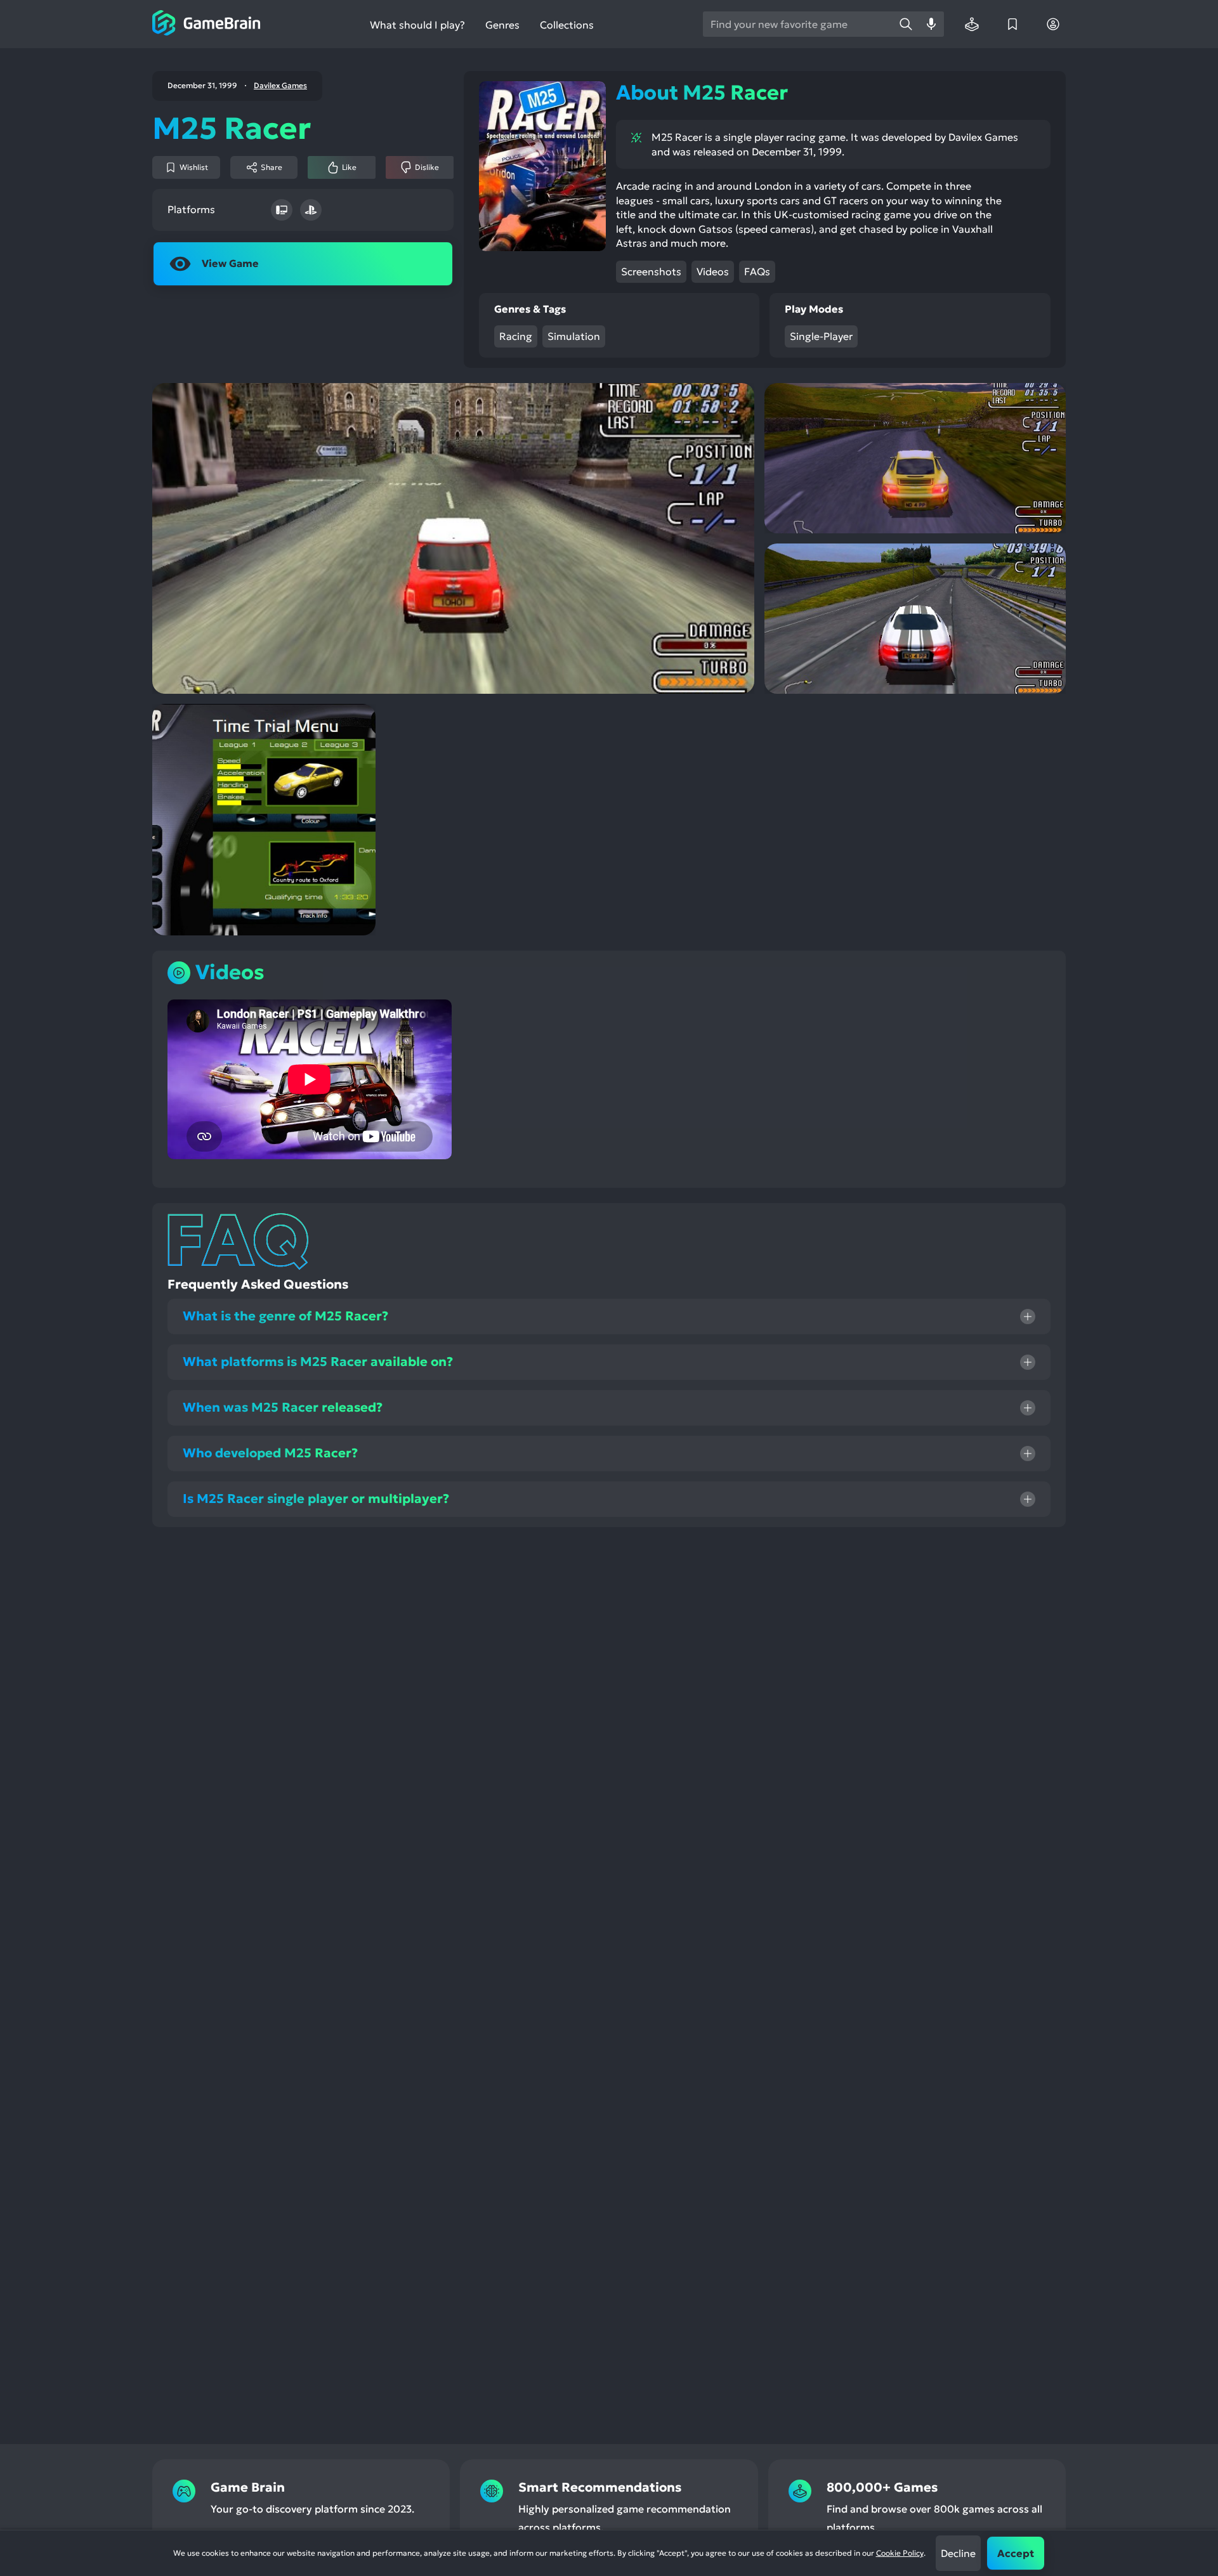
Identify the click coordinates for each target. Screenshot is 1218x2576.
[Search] (906, 24)
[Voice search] (931, 24)
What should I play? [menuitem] (417, 25)
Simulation (574, 336)
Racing (516, 336)
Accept (1016, 2553)
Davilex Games (280, 86)
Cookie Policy (900, 2553)
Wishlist (194, 167)
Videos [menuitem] (713, 271)
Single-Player (821, 336)
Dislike (427, 167)
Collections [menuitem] (567, 25)
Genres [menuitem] (502, 25)
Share (272, 167)
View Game (230, 263)
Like (349, 167)
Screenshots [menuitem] (651, 271)
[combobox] (798, 24)
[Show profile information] (1053, 24)
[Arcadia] (972, 24)
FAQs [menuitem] (757, 271)
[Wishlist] (1012, 24)
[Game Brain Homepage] (206, 24)
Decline (958, 2553)
